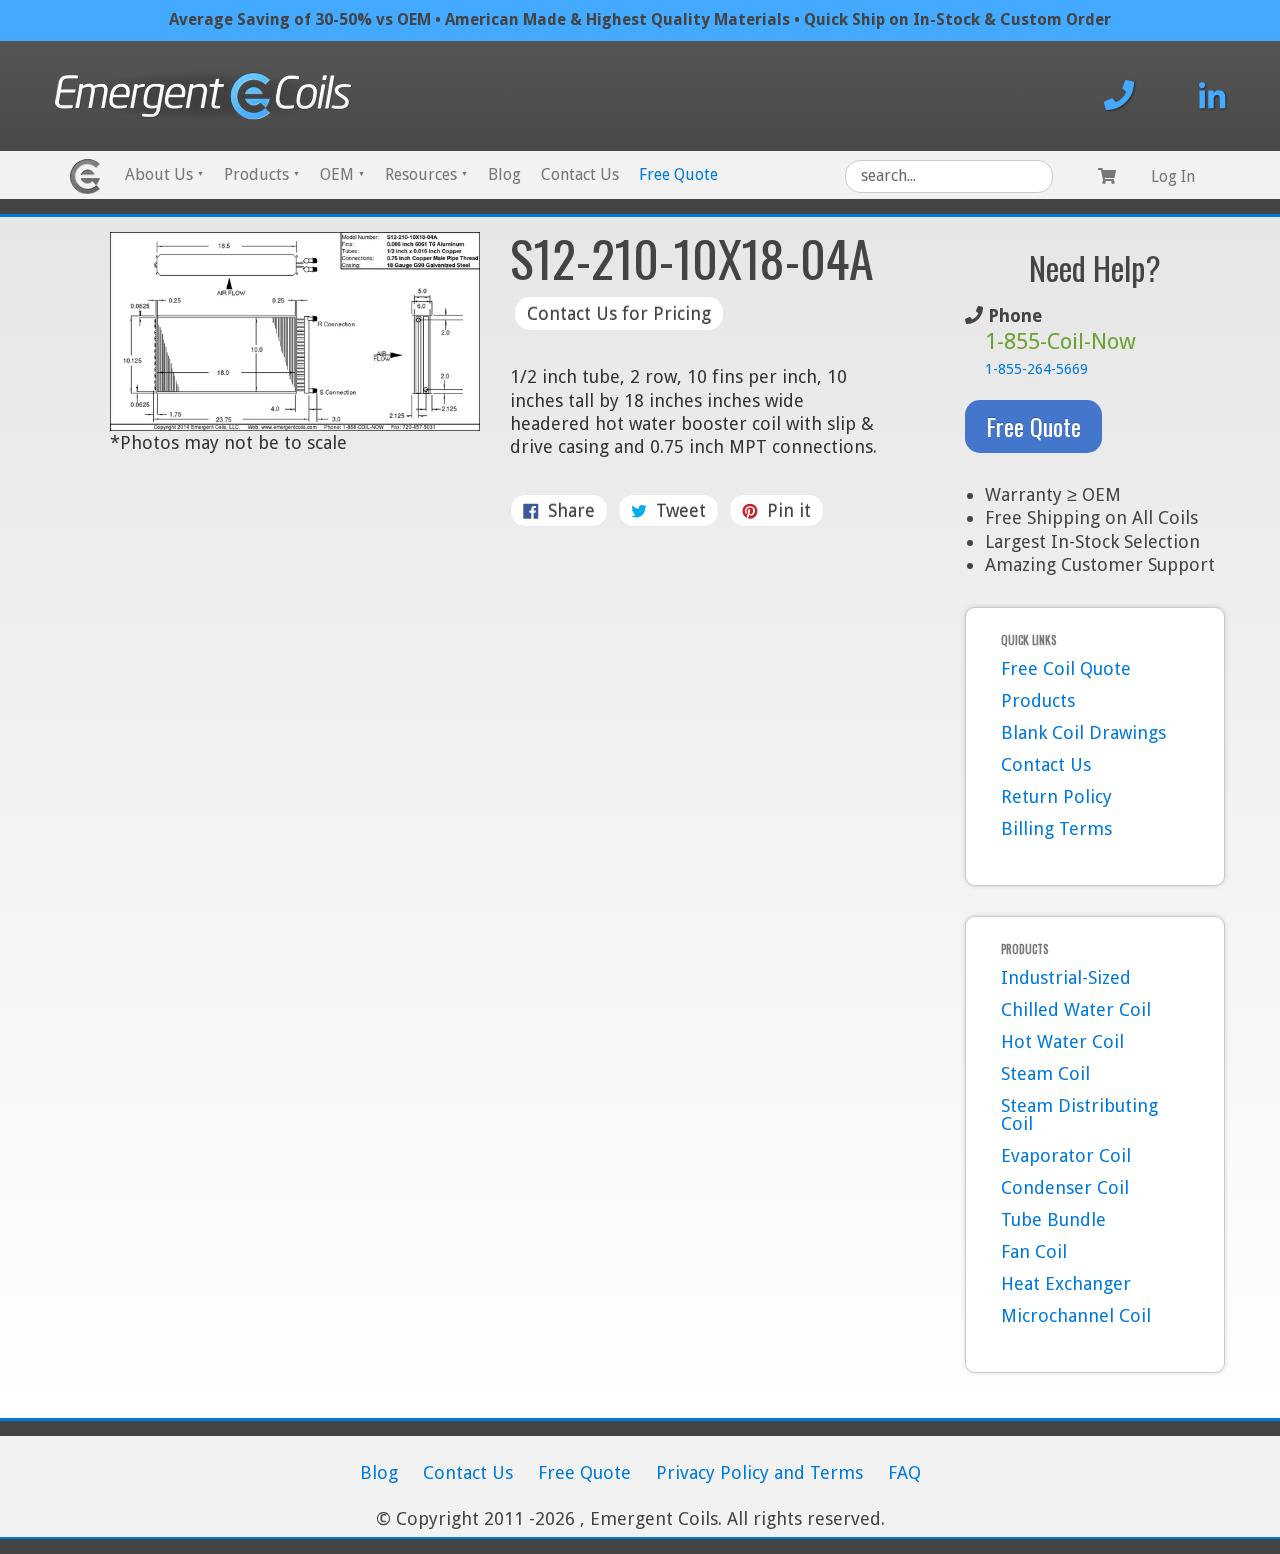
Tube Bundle (1053, 1219)
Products (262, 174)
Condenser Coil (1065, 1187)
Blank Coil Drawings (1083, 732)
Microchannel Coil (1076, 1315)
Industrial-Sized (1066, 977)
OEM (342, 174)
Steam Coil (1045, 1073)
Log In (1173, 176)
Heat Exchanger (1066, 1283)
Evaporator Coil (1066, 1155)
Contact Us (580, 174)
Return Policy (1056, 796)
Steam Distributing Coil (1079, 1114)
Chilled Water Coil (1076, 1009)
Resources (426, 174)
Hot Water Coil (1062, 1041)
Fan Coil (1034, 1251)
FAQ (904, 1472)
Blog (504, 174)
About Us (164, 174)
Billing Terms (1056, 828)
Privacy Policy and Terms (759, 1472)
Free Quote (678, 174)
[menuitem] (164, 176)
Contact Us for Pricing (619, 313)
